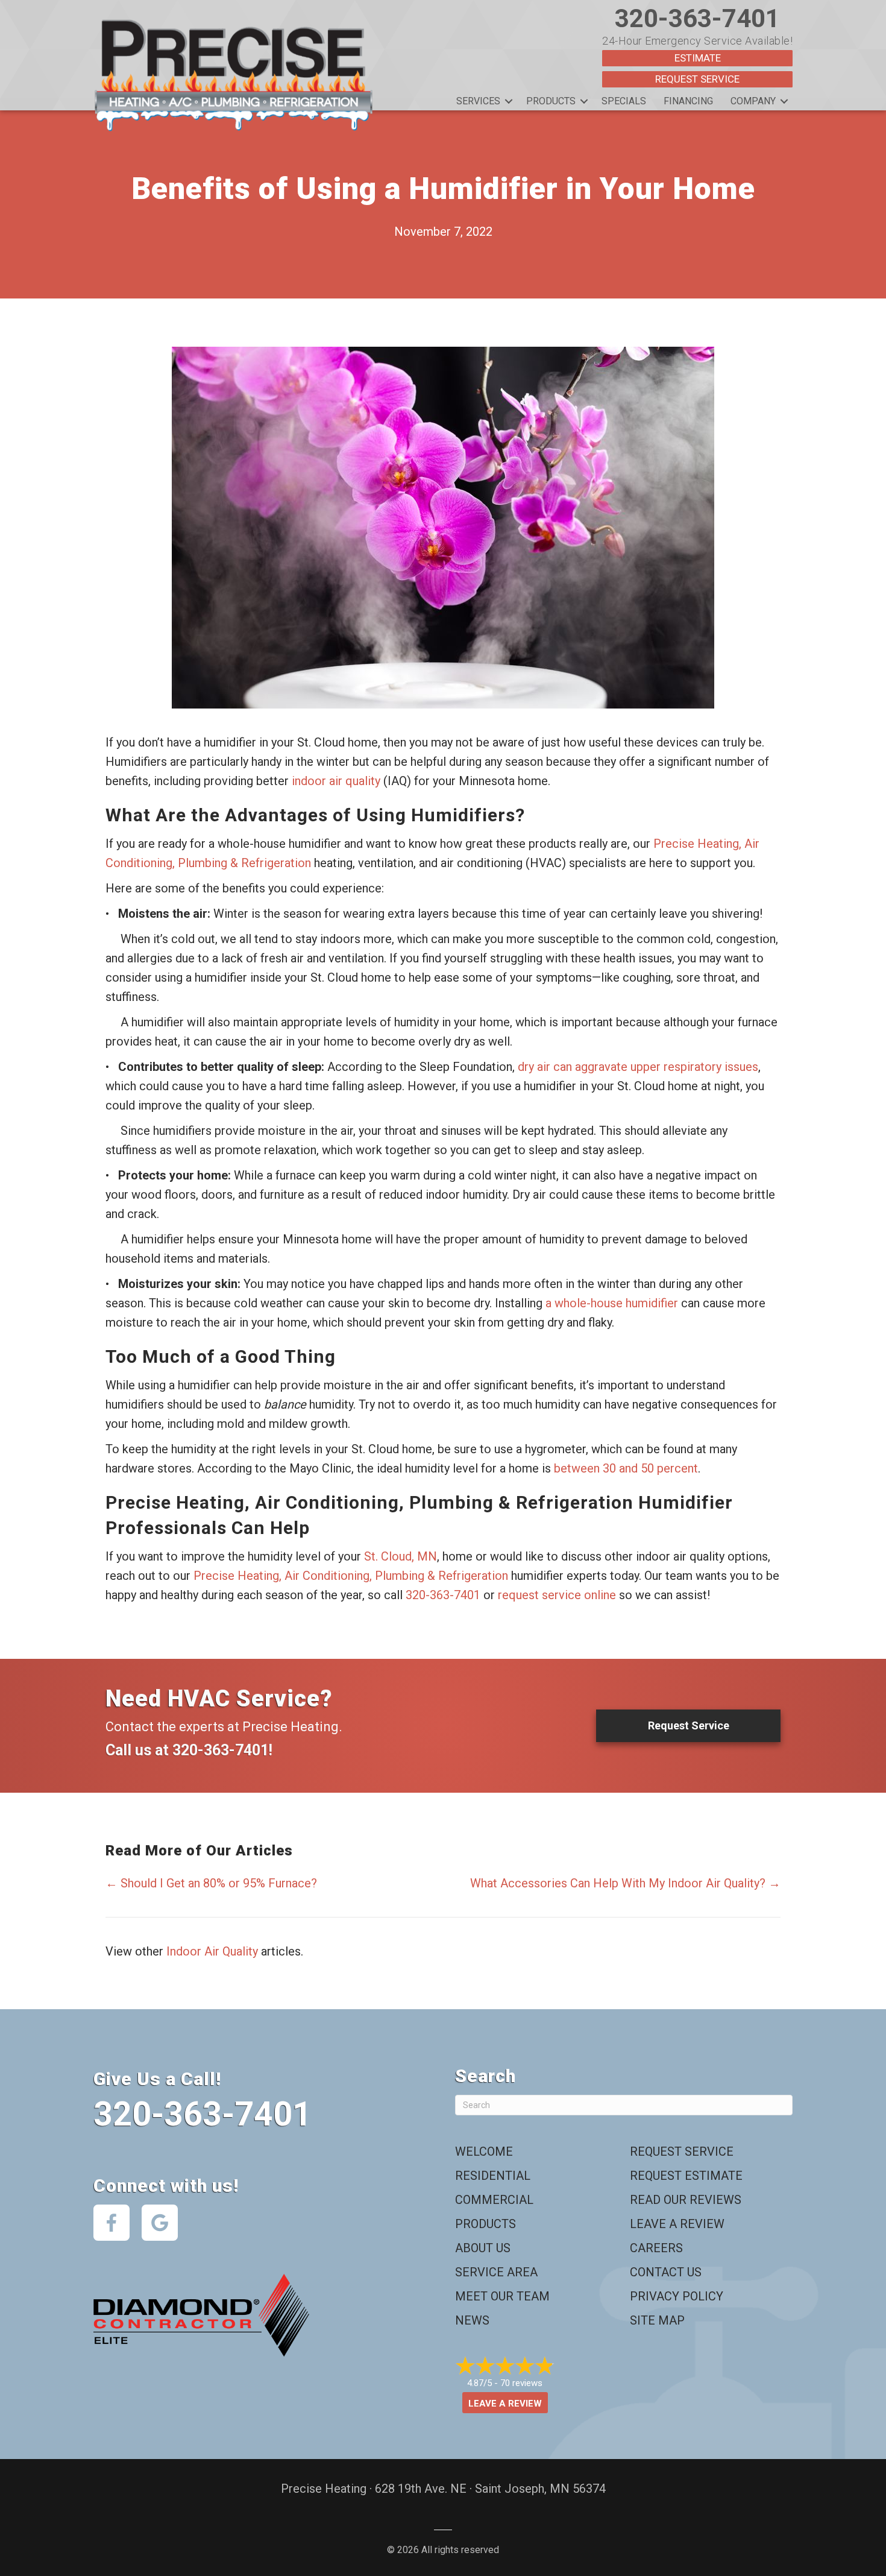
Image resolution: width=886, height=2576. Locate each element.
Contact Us (666, 2272)
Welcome (484, 2151)
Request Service (697, 79)
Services (478, 101)
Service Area (496, 2272)
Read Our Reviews (686, 2200)
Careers (656, 2248)
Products (551, 101)
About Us (483, 2248)
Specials (624, 101)
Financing (688, 101)
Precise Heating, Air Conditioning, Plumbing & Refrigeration (351, 1576)
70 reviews (521, 2383)
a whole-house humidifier (612, 1303)
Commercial (494, 2200)
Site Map (657, 2320)
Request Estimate (686, 2176)
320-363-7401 (697, 18)
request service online (557, 1595)
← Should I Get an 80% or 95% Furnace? (211, 1883)
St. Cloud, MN (401, 1556)
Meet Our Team (502, 2296)
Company (753, 101)
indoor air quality (336, 781)
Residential (493, 2176)
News (472, 2320)
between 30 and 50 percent (626, 1468)
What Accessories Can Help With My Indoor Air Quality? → (625, 1883)
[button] (509, 101)
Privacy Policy (677, 2296)
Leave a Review (677, 2224)
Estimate (698, 58)
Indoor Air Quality (212, 1951)
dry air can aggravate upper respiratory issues (638, 1067)
